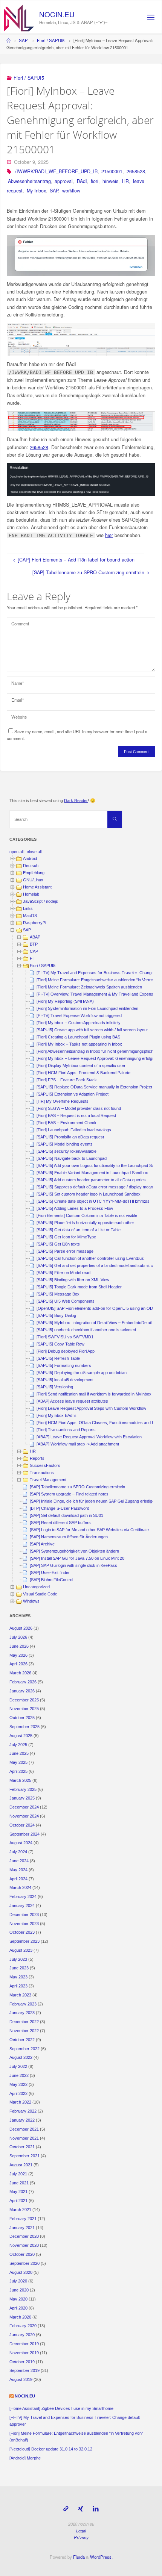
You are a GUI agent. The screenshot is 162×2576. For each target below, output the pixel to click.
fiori (95, 181)
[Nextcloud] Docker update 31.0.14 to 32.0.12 (51, 2449)
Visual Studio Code (40, 1594)
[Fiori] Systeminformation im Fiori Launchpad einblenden (87, 1008)
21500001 (112, 171)
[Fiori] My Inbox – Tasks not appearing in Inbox (79, 1044)
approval (64, 181)
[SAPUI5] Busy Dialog (56, 1315)
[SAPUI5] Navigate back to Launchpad (72, 1158)
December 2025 (24, 1700)
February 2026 (23, 1682)
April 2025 (18, 1771)
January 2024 (22, 1906)
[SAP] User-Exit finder (50, 1573)
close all (34, 852)
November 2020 (24, 2245)
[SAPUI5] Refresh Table (58, 1358)
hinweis (110, 181)
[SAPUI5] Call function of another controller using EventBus (90, 1258)
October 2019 (22, 2362)
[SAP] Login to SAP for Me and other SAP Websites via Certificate (89, 1530)
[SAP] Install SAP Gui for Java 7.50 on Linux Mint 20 (77, 1558)
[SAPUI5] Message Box (58, 1294)
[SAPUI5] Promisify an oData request (70, 1137)
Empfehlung (34, 873)
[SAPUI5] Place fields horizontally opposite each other (85, 1223)
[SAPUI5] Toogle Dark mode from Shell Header (79, 1287)
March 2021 (20, 2210)
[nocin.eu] (19, 17)
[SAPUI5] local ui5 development (65, 1380)
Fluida (78, 2557)
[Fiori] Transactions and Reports (66, 1430)
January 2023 (22, 2013)
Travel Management (48, 1480)
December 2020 (24, 2236)
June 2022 (19, 2075)
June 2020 (19, 2290)
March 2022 (20, 2102)
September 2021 (24, 2156)
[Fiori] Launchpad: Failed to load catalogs (74, 1130)
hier (109, 535)
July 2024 (18, 1852)
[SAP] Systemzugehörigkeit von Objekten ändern (74, 1551)
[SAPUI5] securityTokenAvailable (66, 1151)
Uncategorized (36, 1587)
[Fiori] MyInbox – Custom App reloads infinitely (79, 1023)
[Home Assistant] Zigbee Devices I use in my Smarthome (61, 2408)
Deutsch (31, 866)
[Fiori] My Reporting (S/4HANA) (65, 1001)
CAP (34, 951)
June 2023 (19, 1968)
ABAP (35, 937)
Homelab (31, 894)
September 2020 (24, 2263)
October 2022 (22, 2040)
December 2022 (24, 2022)
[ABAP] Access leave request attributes (72, 1401)
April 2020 (18, 2308)
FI (32, 958)
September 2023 (24, 1941)
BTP (34, 944)
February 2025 (23, 1789)
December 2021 (24, 2129)
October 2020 (22, 2254)
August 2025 (21, 1736)
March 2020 (20, 2317)
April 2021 (18, 2201)
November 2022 (24, 2031)
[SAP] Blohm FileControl (51, 1580)
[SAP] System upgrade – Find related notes (69, 1494)
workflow (71, 191)
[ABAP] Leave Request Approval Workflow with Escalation (89, 1437)
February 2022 (23, 2111)
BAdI (82, 181)
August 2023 (21, 1950)
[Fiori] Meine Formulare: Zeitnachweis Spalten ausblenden (89, 987)
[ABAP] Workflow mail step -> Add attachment (78, 1444)
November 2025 (24, 1709)
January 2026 (22, 1691)
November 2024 (24, 1816)
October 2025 (22, 1718)
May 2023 (18, 1977)
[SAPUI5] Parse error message (65, 1251)
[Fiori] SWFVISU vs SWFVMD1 (65, 1337)
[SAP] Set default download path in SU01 (66, 1515)
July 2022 (18, 2066)
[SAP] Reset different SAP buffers (60, 1523)
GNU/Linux (33, 880)
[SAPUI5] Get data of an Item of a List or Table (79, 1230)
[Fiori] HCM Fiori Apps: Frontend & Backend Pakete (83, 1073)
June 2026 (19, 1646)
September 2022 (24, 2049)
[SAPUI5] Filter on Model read (63, 1273)
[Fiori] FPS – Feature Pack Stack (67, 1080)
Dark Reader (76, 801)
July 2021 (18, 2174)
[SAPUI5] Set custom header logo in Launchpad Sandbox (89, 1194)
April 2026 (18, 1664)
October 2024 (22, 1825)
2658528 (136, 171)
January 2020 (22, 2335)
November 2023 (24, 1924)
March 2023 (20, 1995)
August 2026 (21, 1628)
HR (125, 181)
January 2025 (22, 1798)
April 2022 (18, 2093)
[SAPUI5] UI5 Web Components (66, 1301)
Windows (31, 1601)
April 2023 (18, 1986)
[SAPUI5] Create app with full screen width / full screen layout (92, 1030)
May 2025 (18, 1762)
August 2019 (21, 2379)
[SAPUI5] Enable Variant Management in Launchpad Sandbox (92, 1173)
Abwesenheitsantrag (29, 181)
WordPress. (101, 2557)
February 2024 (23, 1896)
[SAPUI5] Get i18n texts (58, 1244)
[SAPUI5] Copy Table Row (60, 1344)
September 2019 (24, 2370)
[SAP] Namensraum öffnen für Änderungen (69, 1537)
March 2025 (20, 1780)
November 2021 (24, 2138)
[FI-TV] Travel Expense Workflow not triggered (79, 1016)
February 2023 (23, 2004)
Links (28, 908)
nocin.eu (25, 2396)
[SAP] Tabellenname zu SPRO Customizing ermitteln (77, 1487)
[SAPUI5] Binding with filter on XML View (73, 1280)
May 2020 (18, 2299)
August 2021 (21, 2165)
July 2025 (18, 1745)
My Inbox (36, 191)
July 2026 (18, 1637)
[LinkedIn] (96, 2509)
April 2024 (18, 1879)
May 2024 (18, 1870)
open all (16, 852)
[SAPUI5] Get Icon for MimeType (66, 1237)
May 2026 (18, 1655)
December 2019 (24, 2344)
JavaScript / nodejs (40, 901)
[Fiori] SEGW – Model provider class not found (79, 1108)
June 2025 (19, 1753)
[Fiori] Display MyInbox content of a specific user (81, 1066)
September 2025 (24, 1727)
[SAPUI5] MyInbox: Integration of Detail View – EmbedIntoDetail (94, 1323)
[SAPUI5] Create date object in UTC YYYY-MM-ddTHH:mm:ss (93, 1201)
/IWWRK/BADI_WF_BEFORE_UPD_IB (56, 171)
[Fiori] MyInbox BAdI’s (57, 1415)
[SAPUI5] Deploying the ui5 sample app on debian (82, 1373)
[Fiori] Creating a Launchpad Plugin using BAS (78, 1037)
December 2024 (24, 1807)
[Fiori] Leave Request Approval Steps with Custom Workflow (91, 1408)
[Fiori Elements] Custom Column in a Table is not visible (87, 1215)
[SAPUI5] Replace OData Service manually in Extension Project (94, 1087)
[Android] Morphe (25, 2458)
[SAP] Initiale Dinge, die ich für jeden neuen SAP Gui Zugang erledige (92, 1501)
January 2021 (22, 2228)
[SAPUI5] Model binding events (65, 1144)
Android (30, 858)
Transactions (42, 1473)
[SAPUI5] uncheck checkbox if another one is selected (86, 1330)
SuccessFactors (45, 1465)
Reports (37, 1458)
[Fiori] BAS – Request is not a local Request (76, 1115)
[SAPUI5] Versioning (55, 1387)
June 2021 (19, 2183)
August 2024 (21, 1843)
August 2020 (21, 2272)
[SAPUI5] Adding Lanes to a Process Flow (75, 1208)
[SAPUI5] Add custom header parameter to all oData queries (91, 1180)
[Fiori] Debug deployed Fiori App (66, 1351)
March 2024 (20, 1887)
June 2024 (19, 1861)
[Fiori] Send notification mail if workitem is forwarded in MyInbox (94, 1394)
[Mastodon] (66, 2509)
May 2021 (18, 2192)
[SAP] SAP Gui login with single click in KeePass (73, 1565)
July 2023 (18, 1959)
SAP (23, 40)
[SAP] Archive (42, 1544)
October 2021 (22, 2147)
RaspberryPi (34, 923)
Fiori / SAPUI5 (51, 40)
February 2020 (23, 2326)
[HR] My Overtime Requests (63, 1101)
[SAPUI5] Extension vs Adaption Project (73, 1094)
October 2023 (22, 1932)
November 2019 (24, 2353)
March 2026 (20, 1673)
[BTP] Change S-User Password (60, 1508)
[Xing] (80, 2509)
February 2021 (23, 2219)
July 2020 (18, 2281)
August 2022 (21, 2057)
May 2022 (18, 2084)
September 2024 (24, 1834)
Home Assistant (37, 887)
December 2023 (24, 1915)
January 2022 (22, 2120)
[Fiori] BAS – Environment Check (66, 1123)
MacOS (30, 916)
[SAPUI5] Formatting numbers (64, 1365)
